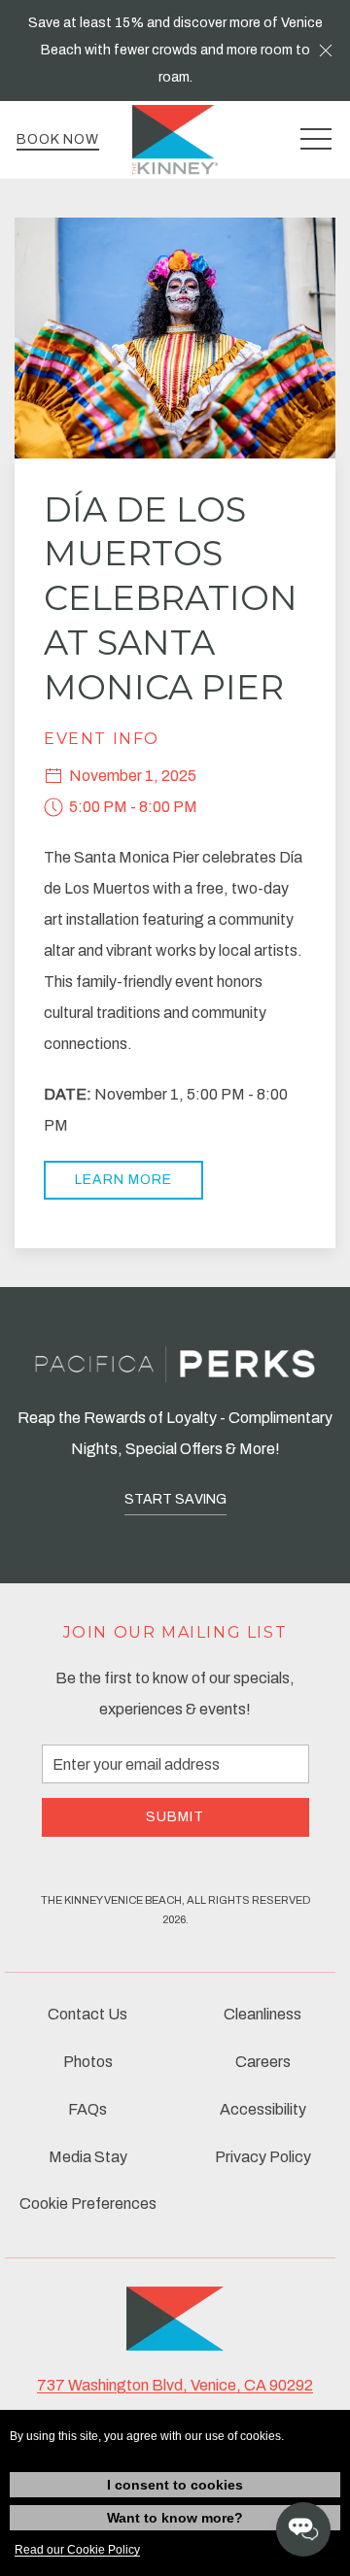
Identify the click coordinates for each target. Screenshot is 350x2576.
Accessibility (263, 2109)
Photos (88, 2062)
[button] (326, 51)
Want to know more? (175, 2518)
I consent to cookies (175, 2485)
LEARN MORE (123, 1180)
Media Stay (88, 2157)
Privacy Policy (263, 2157)
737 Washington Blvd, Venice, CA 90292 (175, 2385)
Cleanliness (262, 2014)
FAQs (87, 2109)
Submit (175, 1817)
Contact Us (87, 2014)
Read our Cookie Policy (77, 2550)
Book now (58, 139)
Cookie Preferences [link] (88, 2203)
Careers (263, 2062)
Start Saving (175, 1499)
